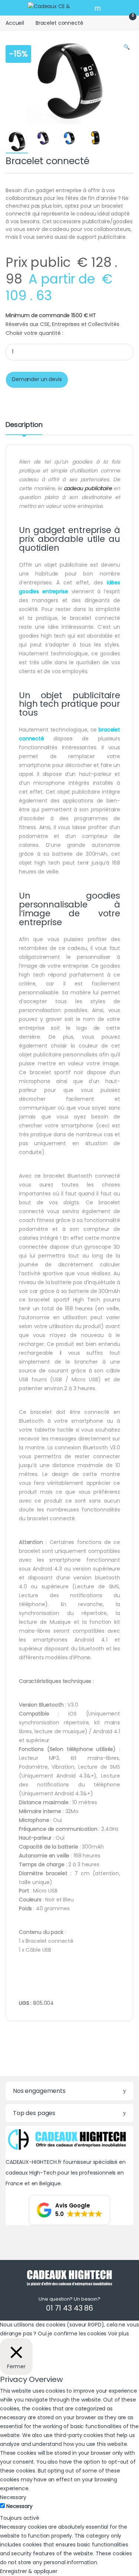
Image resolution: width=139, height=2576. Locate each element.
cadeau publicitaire (88, 488)
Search (99, 8)
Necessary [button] (13, 2497)
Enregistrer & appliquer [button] (29, 2571)
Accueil (15, 23)
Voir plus (118, 2334)
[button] (127, 47)
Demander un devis (37, 379)
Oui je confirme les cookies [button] (72, 2334)
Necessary (19, 2506)
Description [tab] (24, 425)
